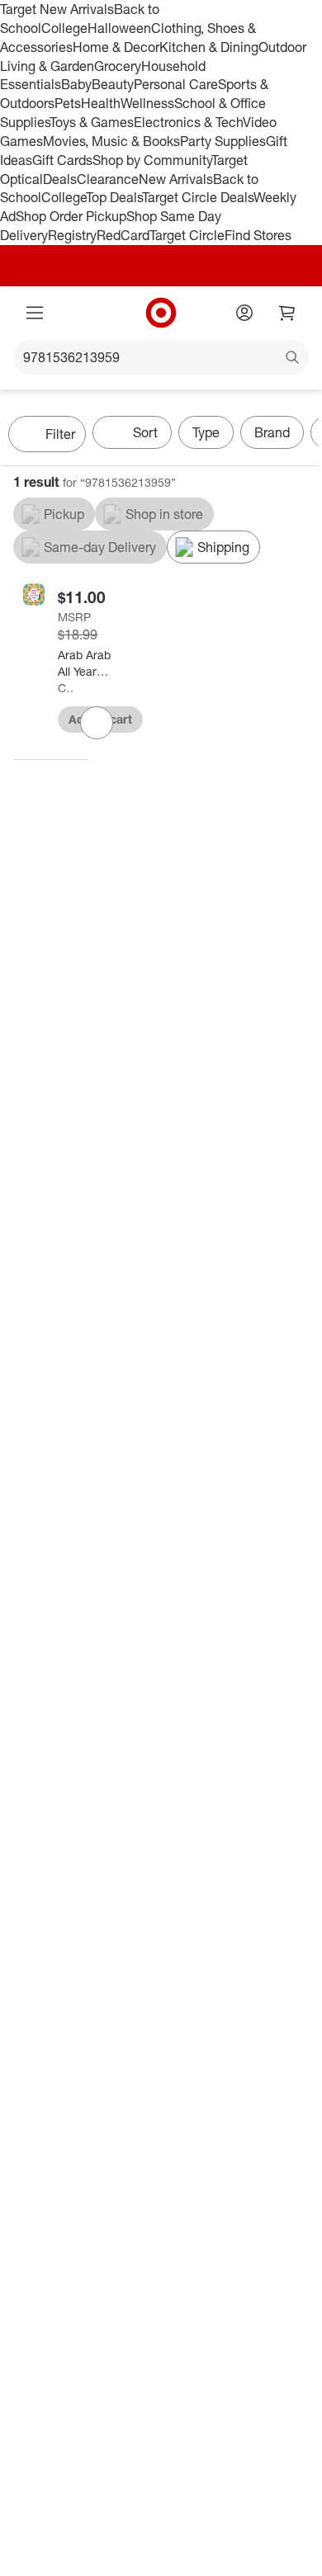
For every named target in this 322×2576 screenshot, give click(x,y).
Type (206, 432)
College (64, 28)
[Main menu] (35, 313)
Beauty (113, 84)
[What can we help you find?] (161, 357)
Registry (72, 235)
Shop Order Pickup (71, 216)
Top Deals (114, 197)
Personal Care (176, 84)
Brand (272, 432)
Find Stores (258, 235)
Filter (60, 434)
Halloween (119, 28)
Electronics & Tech (188, 122)
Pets (68, 103)
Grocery (118, 66)
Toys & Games (92, 122)
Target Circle (187, 235)
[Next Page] (302, 436)
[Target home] (161, 313)
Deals (60, 179)
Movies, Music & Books (111, 141)
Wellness (147, 103)
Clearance (108, 179)
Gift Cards (62, 160)
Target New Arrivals (57, 9)
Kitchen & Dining (209, 47)
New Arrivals (176, 179)
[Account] (244, 313)
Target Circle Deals (198, 197)
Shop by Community (152, 160)
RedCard (123, 235)
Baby (76, 84)
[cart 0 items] (287, 313)
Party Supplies (223, 141)
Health (101, 103)
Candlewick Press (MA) (66, 688)
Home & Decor (116, 47)
